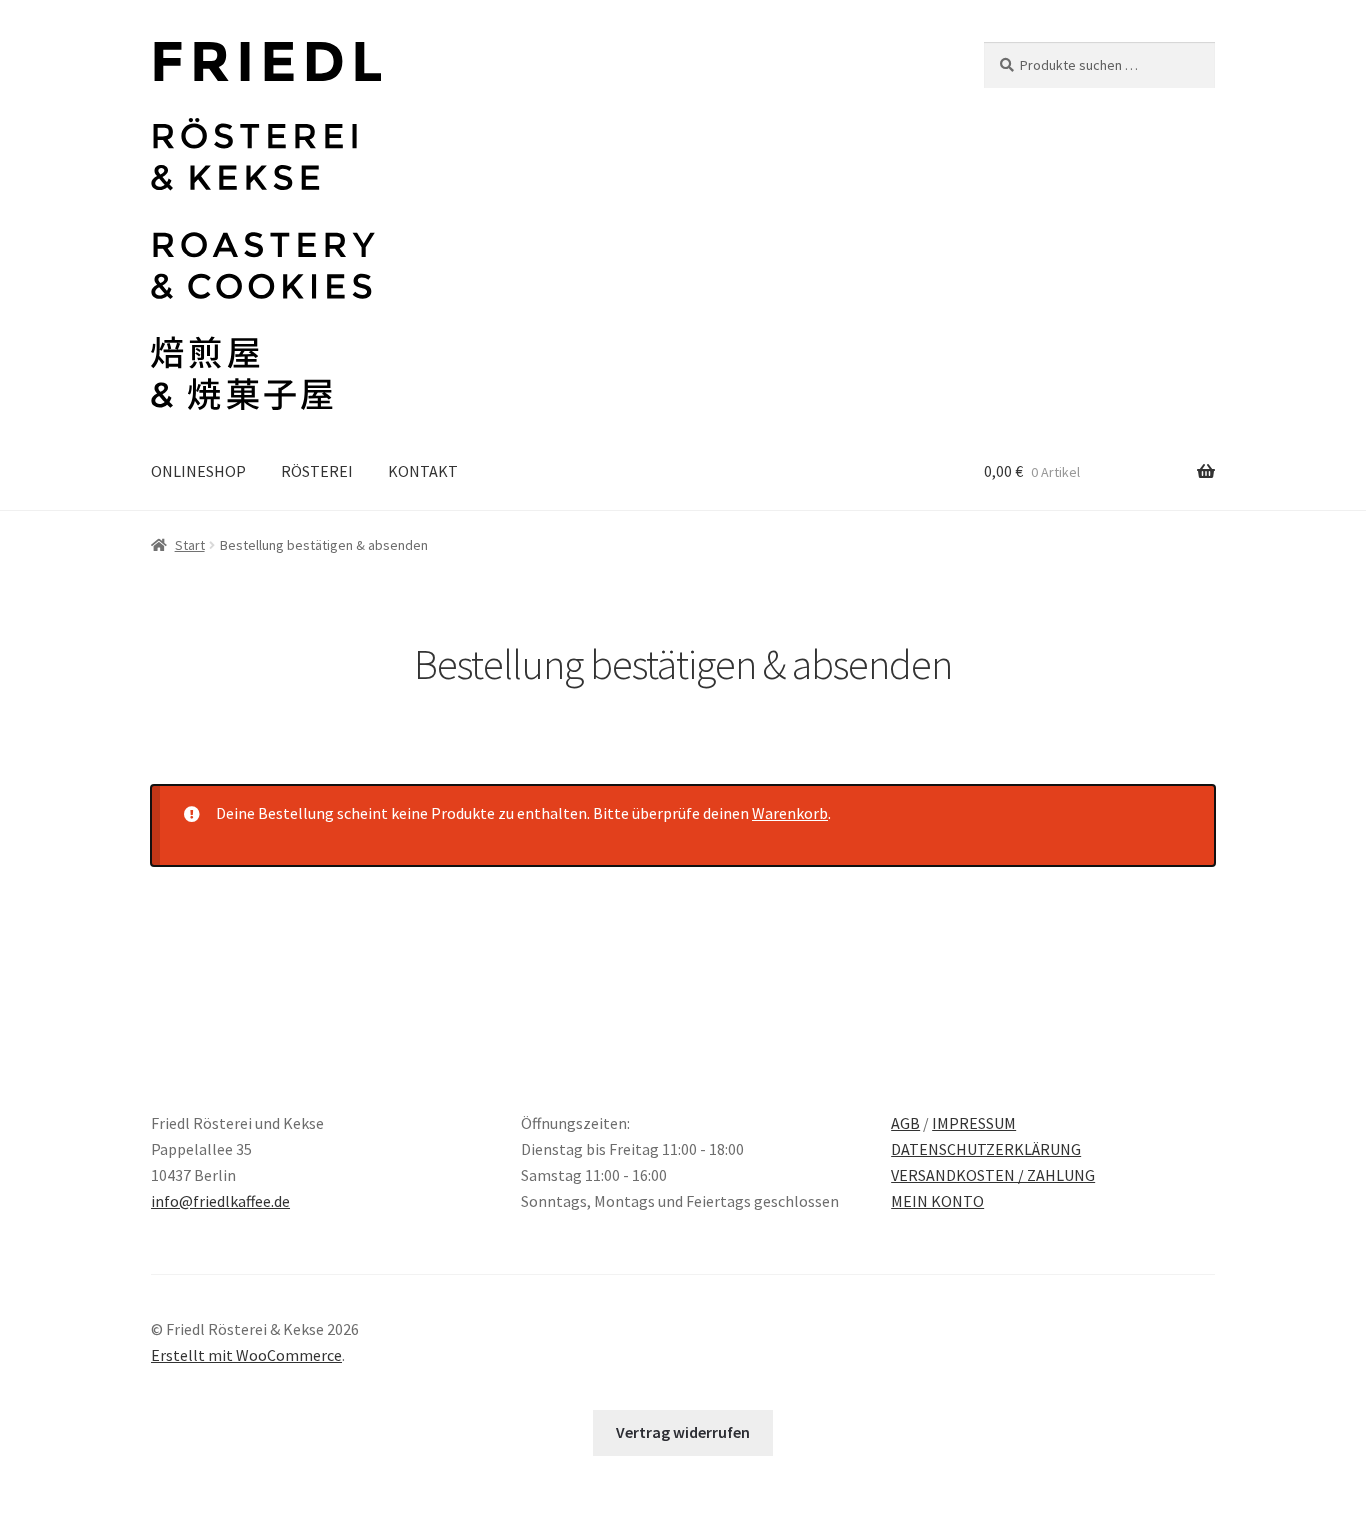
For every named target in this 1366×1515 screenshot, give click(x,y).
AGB (905, 1123)
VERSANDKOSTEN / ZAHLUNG (993, 1175)
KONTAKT (423, 471)
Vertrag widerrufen (683, 1432)
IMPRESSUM (974, 1123)
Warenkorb (790, 813)
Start (190, 545)
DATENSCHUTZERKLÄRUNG (986, 1149)
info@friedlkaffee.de (220, 1201)
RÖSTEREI (317, 471)
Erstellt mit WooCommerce (246, 1355)
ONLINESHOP (198, 471)
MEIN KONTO (937, 1201)
